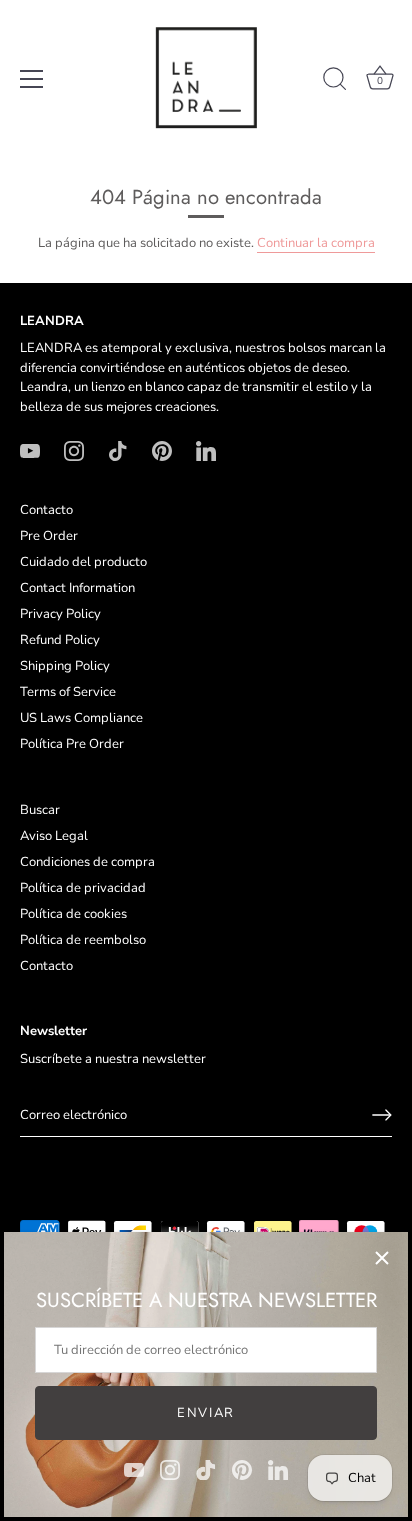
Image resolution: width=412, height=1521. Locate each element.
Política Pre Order (72, 744)
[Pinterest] (242, 1469)
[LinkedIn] (278, 1469)
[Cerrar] (382, 1258)
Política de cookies (73, 914)
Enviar (206, 1413)
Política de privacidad (83, 888)
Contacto (46, 510)
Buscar (40, 810)
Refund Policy (60, 640)
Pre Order (49, 536)
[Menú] (32, 79)
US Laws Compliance (81, 718)
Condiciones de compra (87, 862)
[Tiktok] (206, 1469)
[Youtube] (134, 1469)
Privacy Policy (60, 614)
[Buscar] (335, 82)
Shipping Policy (65, 666)
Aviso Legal (54, 836)
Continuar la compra (316, 243)
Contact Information (77, 588)
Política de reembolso (83, 940)
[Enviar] (382, 1115)
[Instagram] (170, 1469)
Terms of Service (68, 692)
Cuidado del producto (83, 562)
